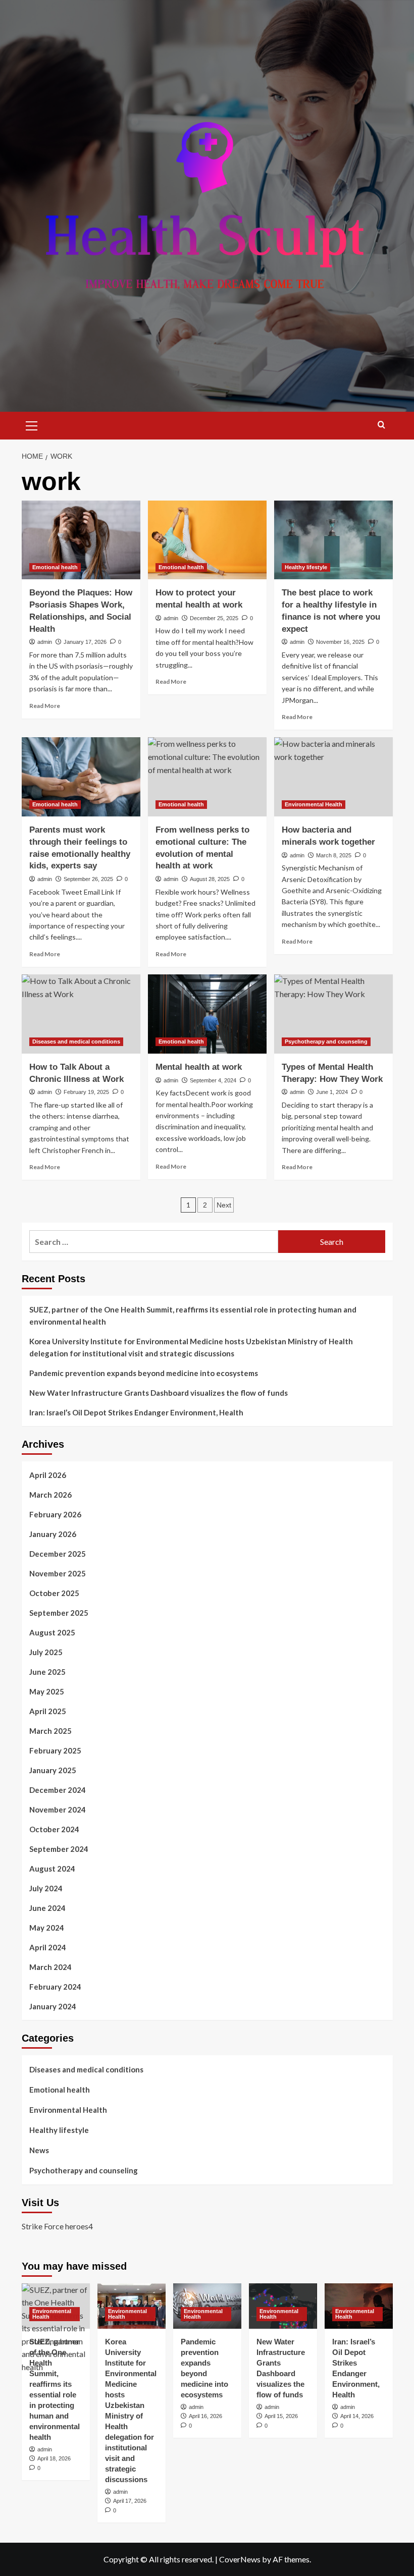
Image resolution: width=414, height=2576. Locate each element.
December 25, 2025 (214, 618)
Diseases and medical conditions (76, 1042)
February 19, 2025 (86, 1092)
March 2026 (50, 1495)
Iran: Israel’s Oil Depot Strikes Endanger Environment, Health (136, 1412)
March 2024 (50, 1967)
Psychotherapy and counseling (326, 1042)
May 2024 (47, 1928)
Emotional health (55, 567)
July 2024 (46, 1888)
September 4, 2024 (213, 1080)
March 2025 (50, 1731)
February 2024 (55, 1987)
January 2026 (53, 1534)
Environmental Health (314, 804)
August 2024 (52, 1869)
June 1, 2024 (332, 1092)
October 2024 (54, 1829)
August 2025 (52, 1632)
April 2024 (48, 1947)
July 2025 (46, 1652)
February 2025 (55, 1750)
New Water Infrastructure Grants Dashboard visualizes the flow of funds (159, 1393)
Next (224, 1205)
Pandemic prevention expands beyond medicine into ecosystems (144, 1373)
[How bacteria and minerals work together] (333, 777)
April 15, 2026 (281, 2416)
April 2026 (48, 1475)
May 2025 (47, 1691)
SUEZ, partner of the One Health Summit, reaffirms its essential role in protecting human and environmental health (193, 1316)
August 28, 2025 (210, 879)
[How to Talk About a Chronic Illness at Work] (81, 1014)
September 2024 (59, 1849)
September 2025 (59, 1613)
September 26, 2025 (88, 879)
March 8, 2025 (334, 855)
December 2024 (58, 1790)
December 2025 (58, 1554)
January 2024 (53, 2006)
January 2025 (53, 1770)
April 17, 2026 (130, 2501)
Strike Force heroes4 (57, 2226)
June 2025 (47, 1672)
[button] (32, 424)
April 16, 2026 (205, 2416)
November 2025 (58, 1573)
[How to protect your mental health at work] (207, 540)
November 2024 (58, 1810)
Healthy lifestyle (306, 567)
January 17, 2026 (85, 642)
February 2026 (55, 1514)
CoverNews (240, 2559)
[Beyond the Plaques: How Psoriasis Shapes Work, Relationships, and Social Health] (81, 540)
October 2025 (54, 1593)
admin (45, 642)
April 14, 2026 (357, 2416)
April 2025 (48, 1711)
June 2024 (47, 1908)
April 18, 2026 (54, 2458)
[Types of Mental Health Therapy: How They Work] (333, 1014)
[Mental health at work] (207, 1014)
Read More (45, 706)
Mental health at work (199, 1067)
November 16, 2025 (340, 642)
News (39, 2150)
